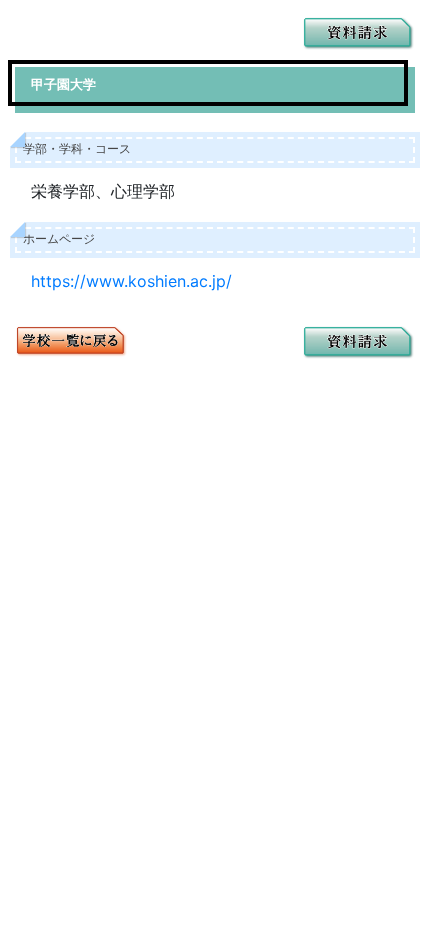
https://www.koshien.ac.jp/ (131, 281)
